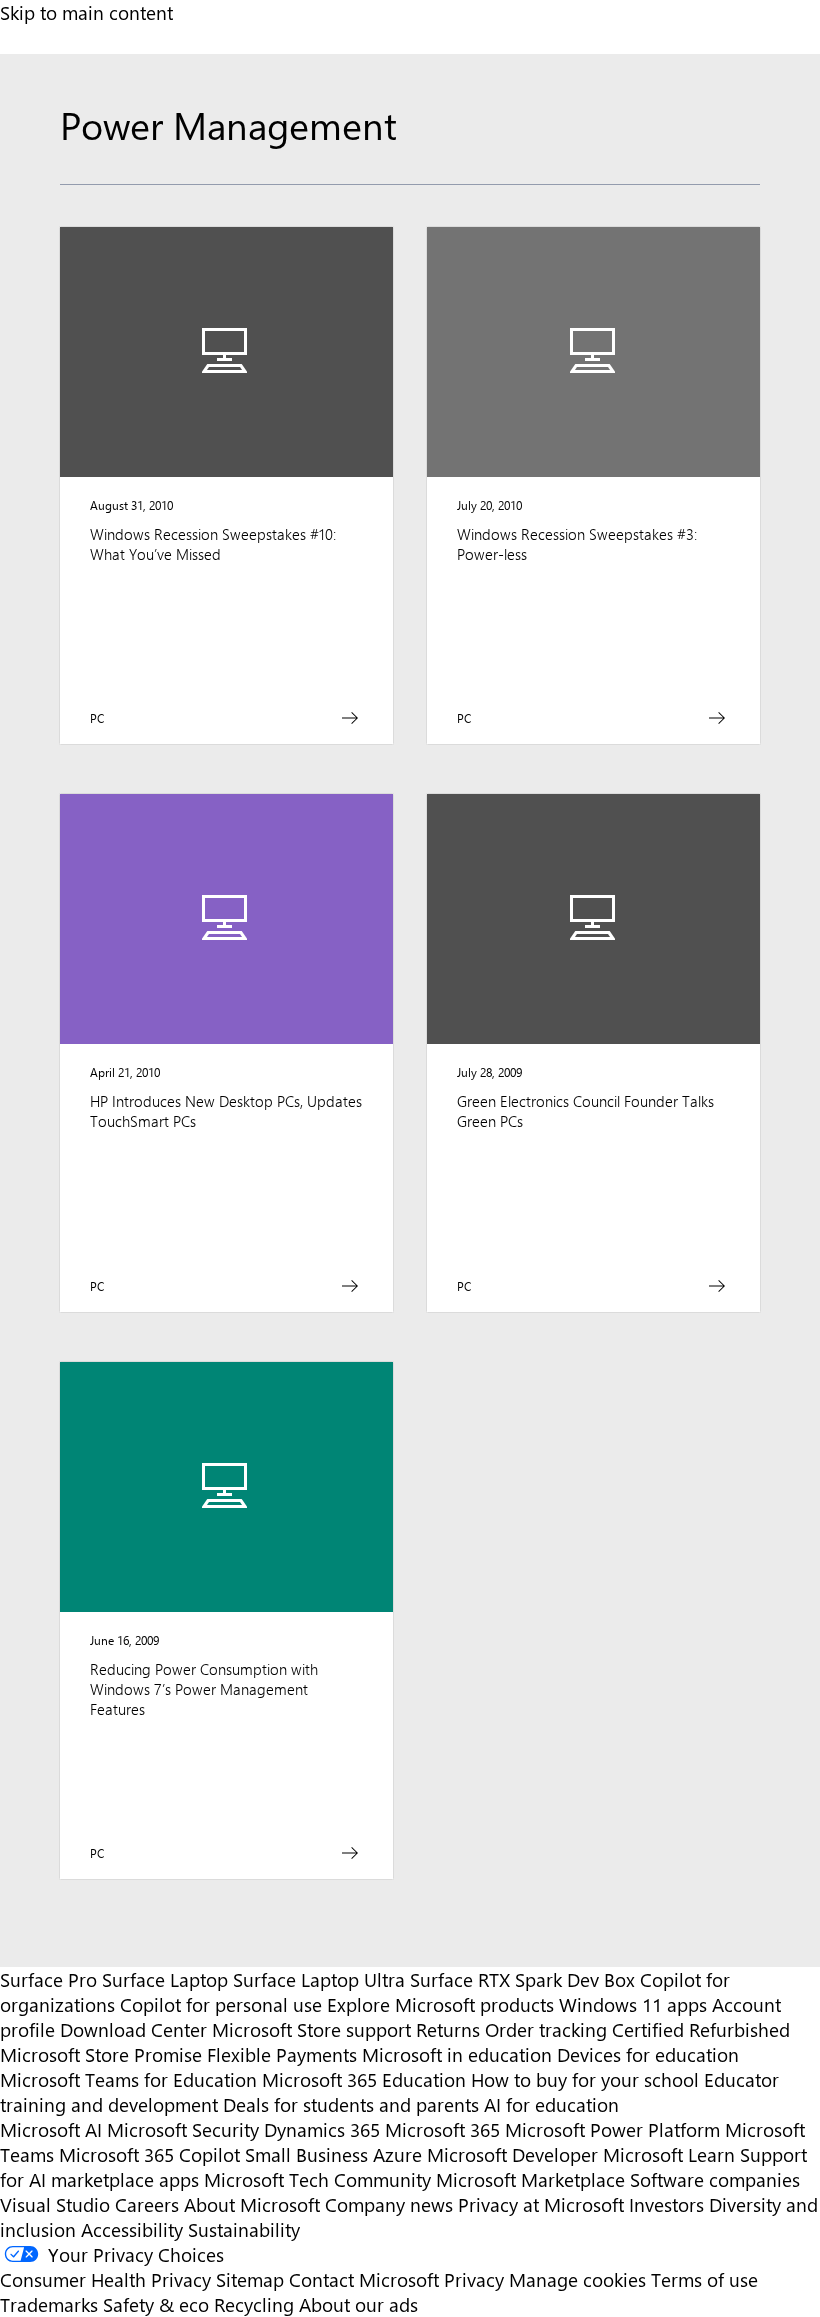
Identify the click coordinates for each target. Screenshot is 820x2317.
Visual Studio (55, 2204)
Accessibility (132, 2229)
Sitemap (250, 2279)
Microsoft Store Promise (101, 2054)
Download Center (133, 2029)
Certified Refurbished (701, 2029)
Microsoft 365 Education (364, 2079)
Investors (666, 2204)
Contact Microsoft (364, 2279)
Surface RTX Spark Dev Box (522, 1979)
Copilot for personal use (221, 2004)
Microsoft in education (457, 2054)
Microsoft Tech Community (317, 2179)
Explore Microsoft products (440, 2004)
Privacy (476, 2279)
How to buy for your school (585, 2079)
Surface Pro (48, 1979)
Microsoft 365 (442, 2129)
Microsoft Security (183, 2129)
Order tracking (546, 2029)
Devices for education (648, 2054)
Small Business (306, 2154)
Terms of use (704, 2279)
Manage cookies (577, 2279)
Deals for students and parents (351, 2104)
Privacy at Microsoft (541, 2204)
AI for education (551, 2104)
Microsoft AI (51, 2129)
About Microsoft (252, 2204)
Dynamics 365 (322, 2129)
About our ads (358, 2304)
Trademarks (49, 2304)
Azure (397, 2154)
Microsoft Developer (512, 2154)
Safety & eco (156, 2304)
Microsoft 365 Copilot (149, 2154)
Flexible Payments (282, 2054)
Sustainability (244, 2229)
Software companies (715, 2179)
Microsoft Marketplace (530, 2179)
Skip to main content (86, 12)
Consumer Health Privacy (105, 2279)
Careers (147, 2204)
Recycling (254, 2304)
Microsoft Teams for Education (128, 2079)
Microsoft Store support (311, 2029)
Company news (389, 2204)
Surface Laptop (165, 1979)
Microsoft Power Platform (612, 2129)
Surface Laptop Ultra (319, 1979)
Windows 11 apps (633, 2004)
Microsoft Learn (669, 2154)
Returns (448, 2029)
